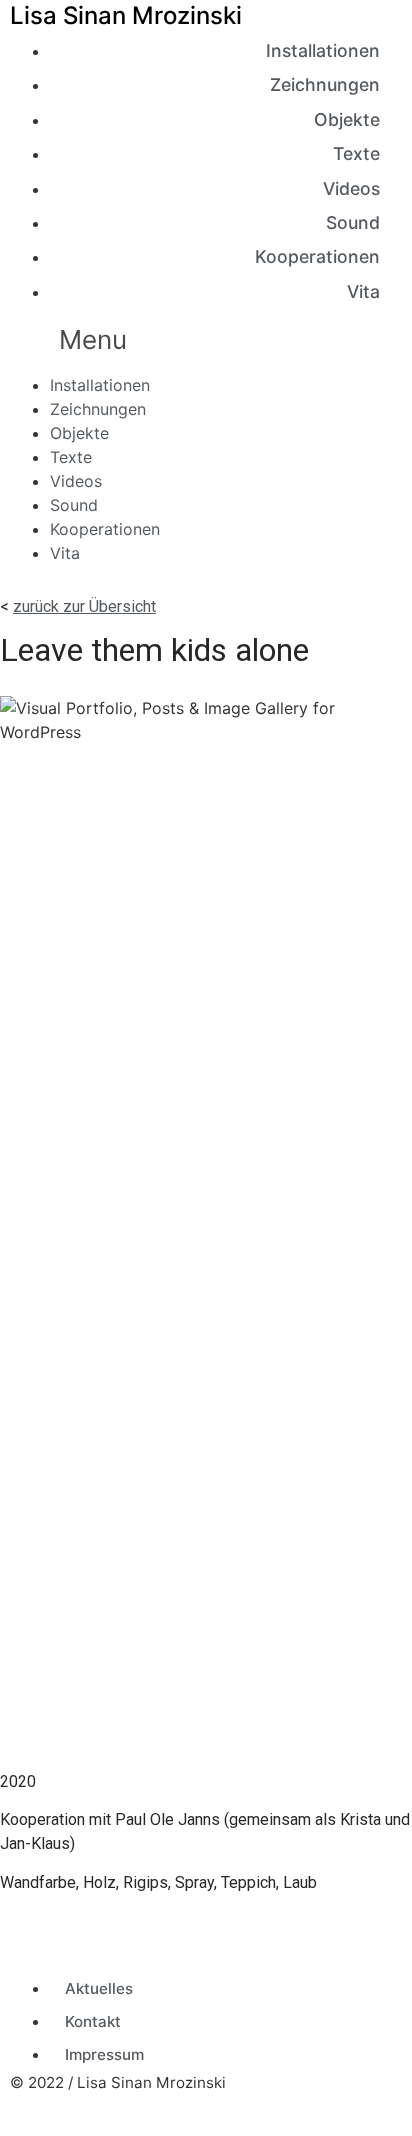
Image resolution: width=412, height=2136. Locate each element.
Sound (353, 222)
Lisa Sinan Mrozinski (126, 15)
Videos (351, 188)
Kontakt (93, 2021)
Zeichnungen (325, 84)
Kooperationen (317, 256)
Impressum (104, 2054)
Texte (356, 153)
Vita (363, 291)
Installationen (323, 50)
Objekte (347, 119)
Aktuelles (99, 1988)
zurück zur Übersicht (84, 606)
